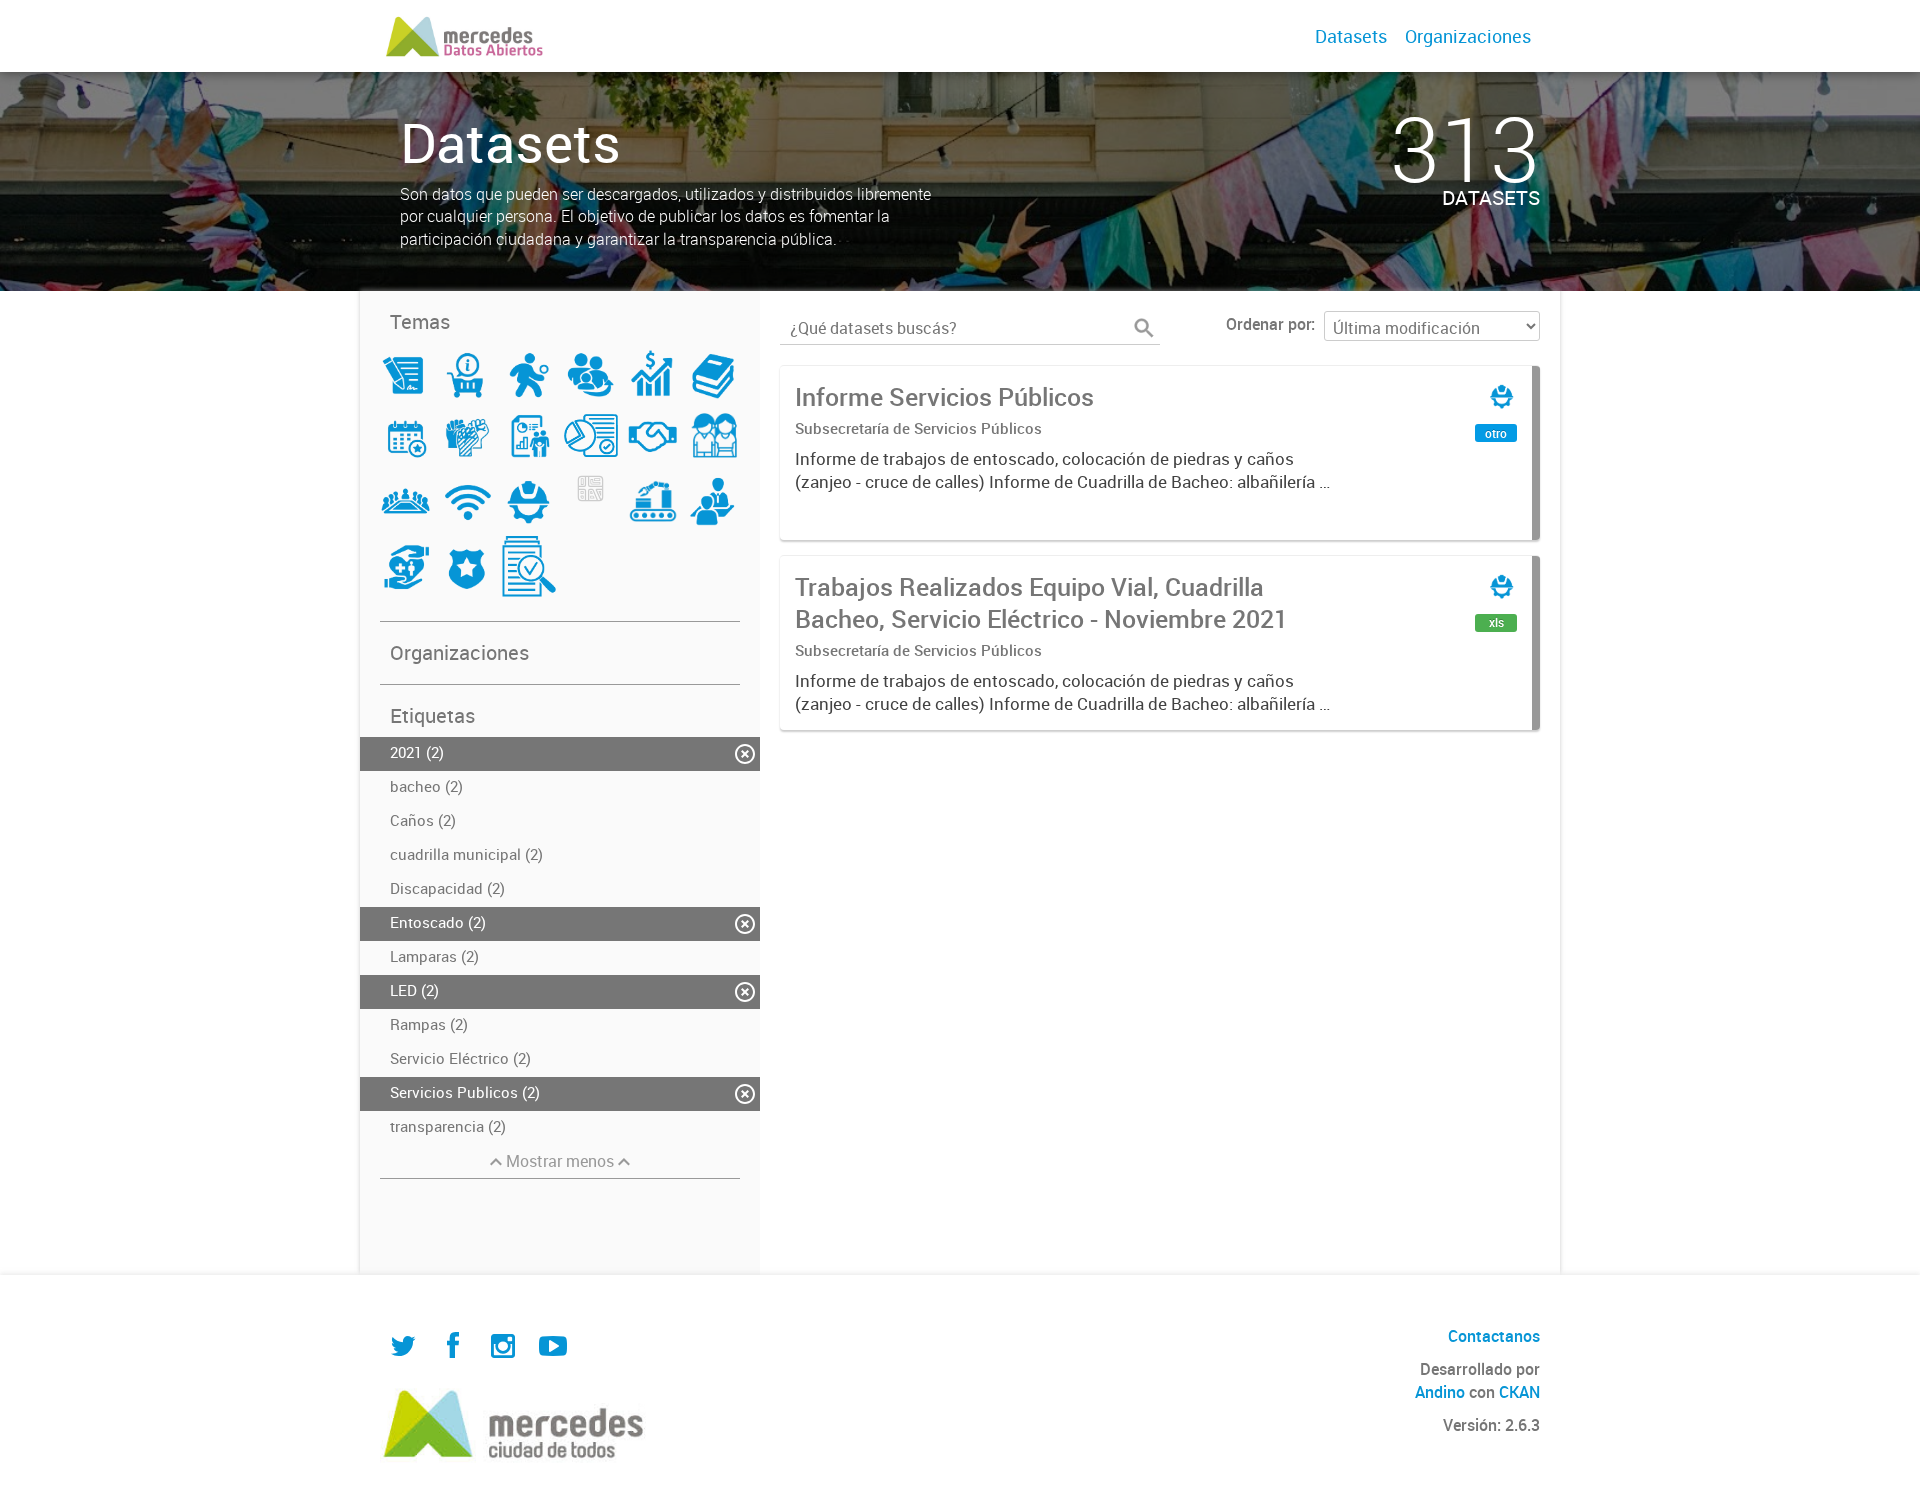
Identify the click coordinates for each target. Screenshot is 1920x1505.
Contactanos (1494, 1336)
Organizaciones (1468, 36)
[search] (1144, 328)
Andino (1440, 1392)
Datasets (1351, 36)
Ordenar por (1268, 324)
